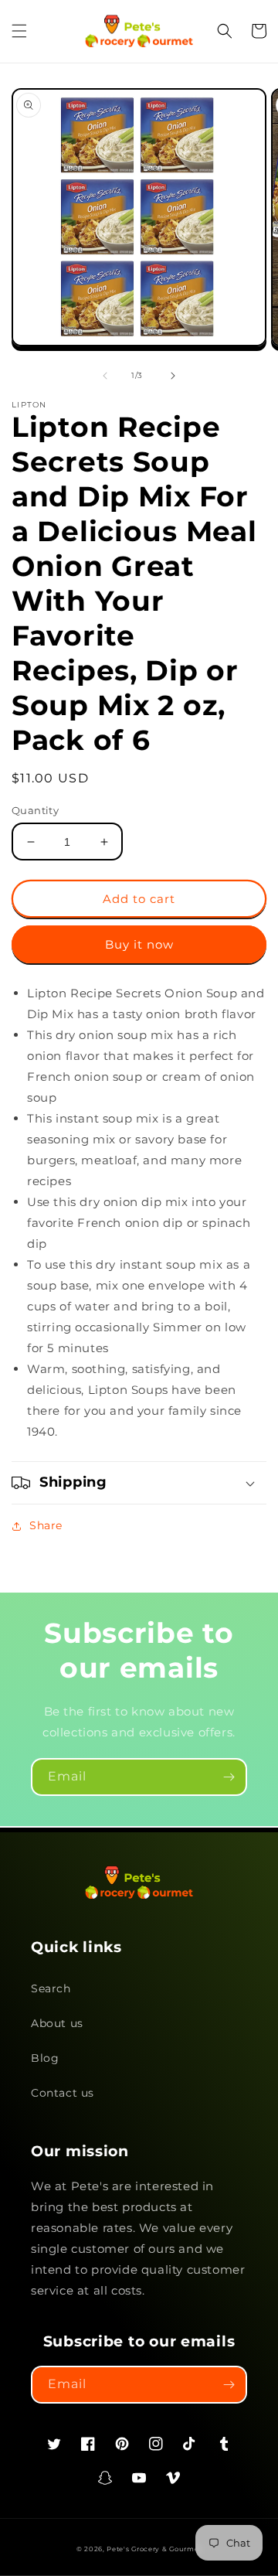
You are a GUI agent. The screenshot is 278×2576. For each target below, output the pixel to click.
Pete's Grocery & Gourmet (154, 2549)
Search (51, 1988)
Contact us (63, 2093)
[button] (19, 31)
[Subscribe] (229, 1777)
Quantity (35, 810)
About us (57, 2023)
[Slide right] (173, 376)
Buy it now (139, 944)
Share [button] (46, 1525)
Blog (45, 2058)
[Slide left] (105, 376)
